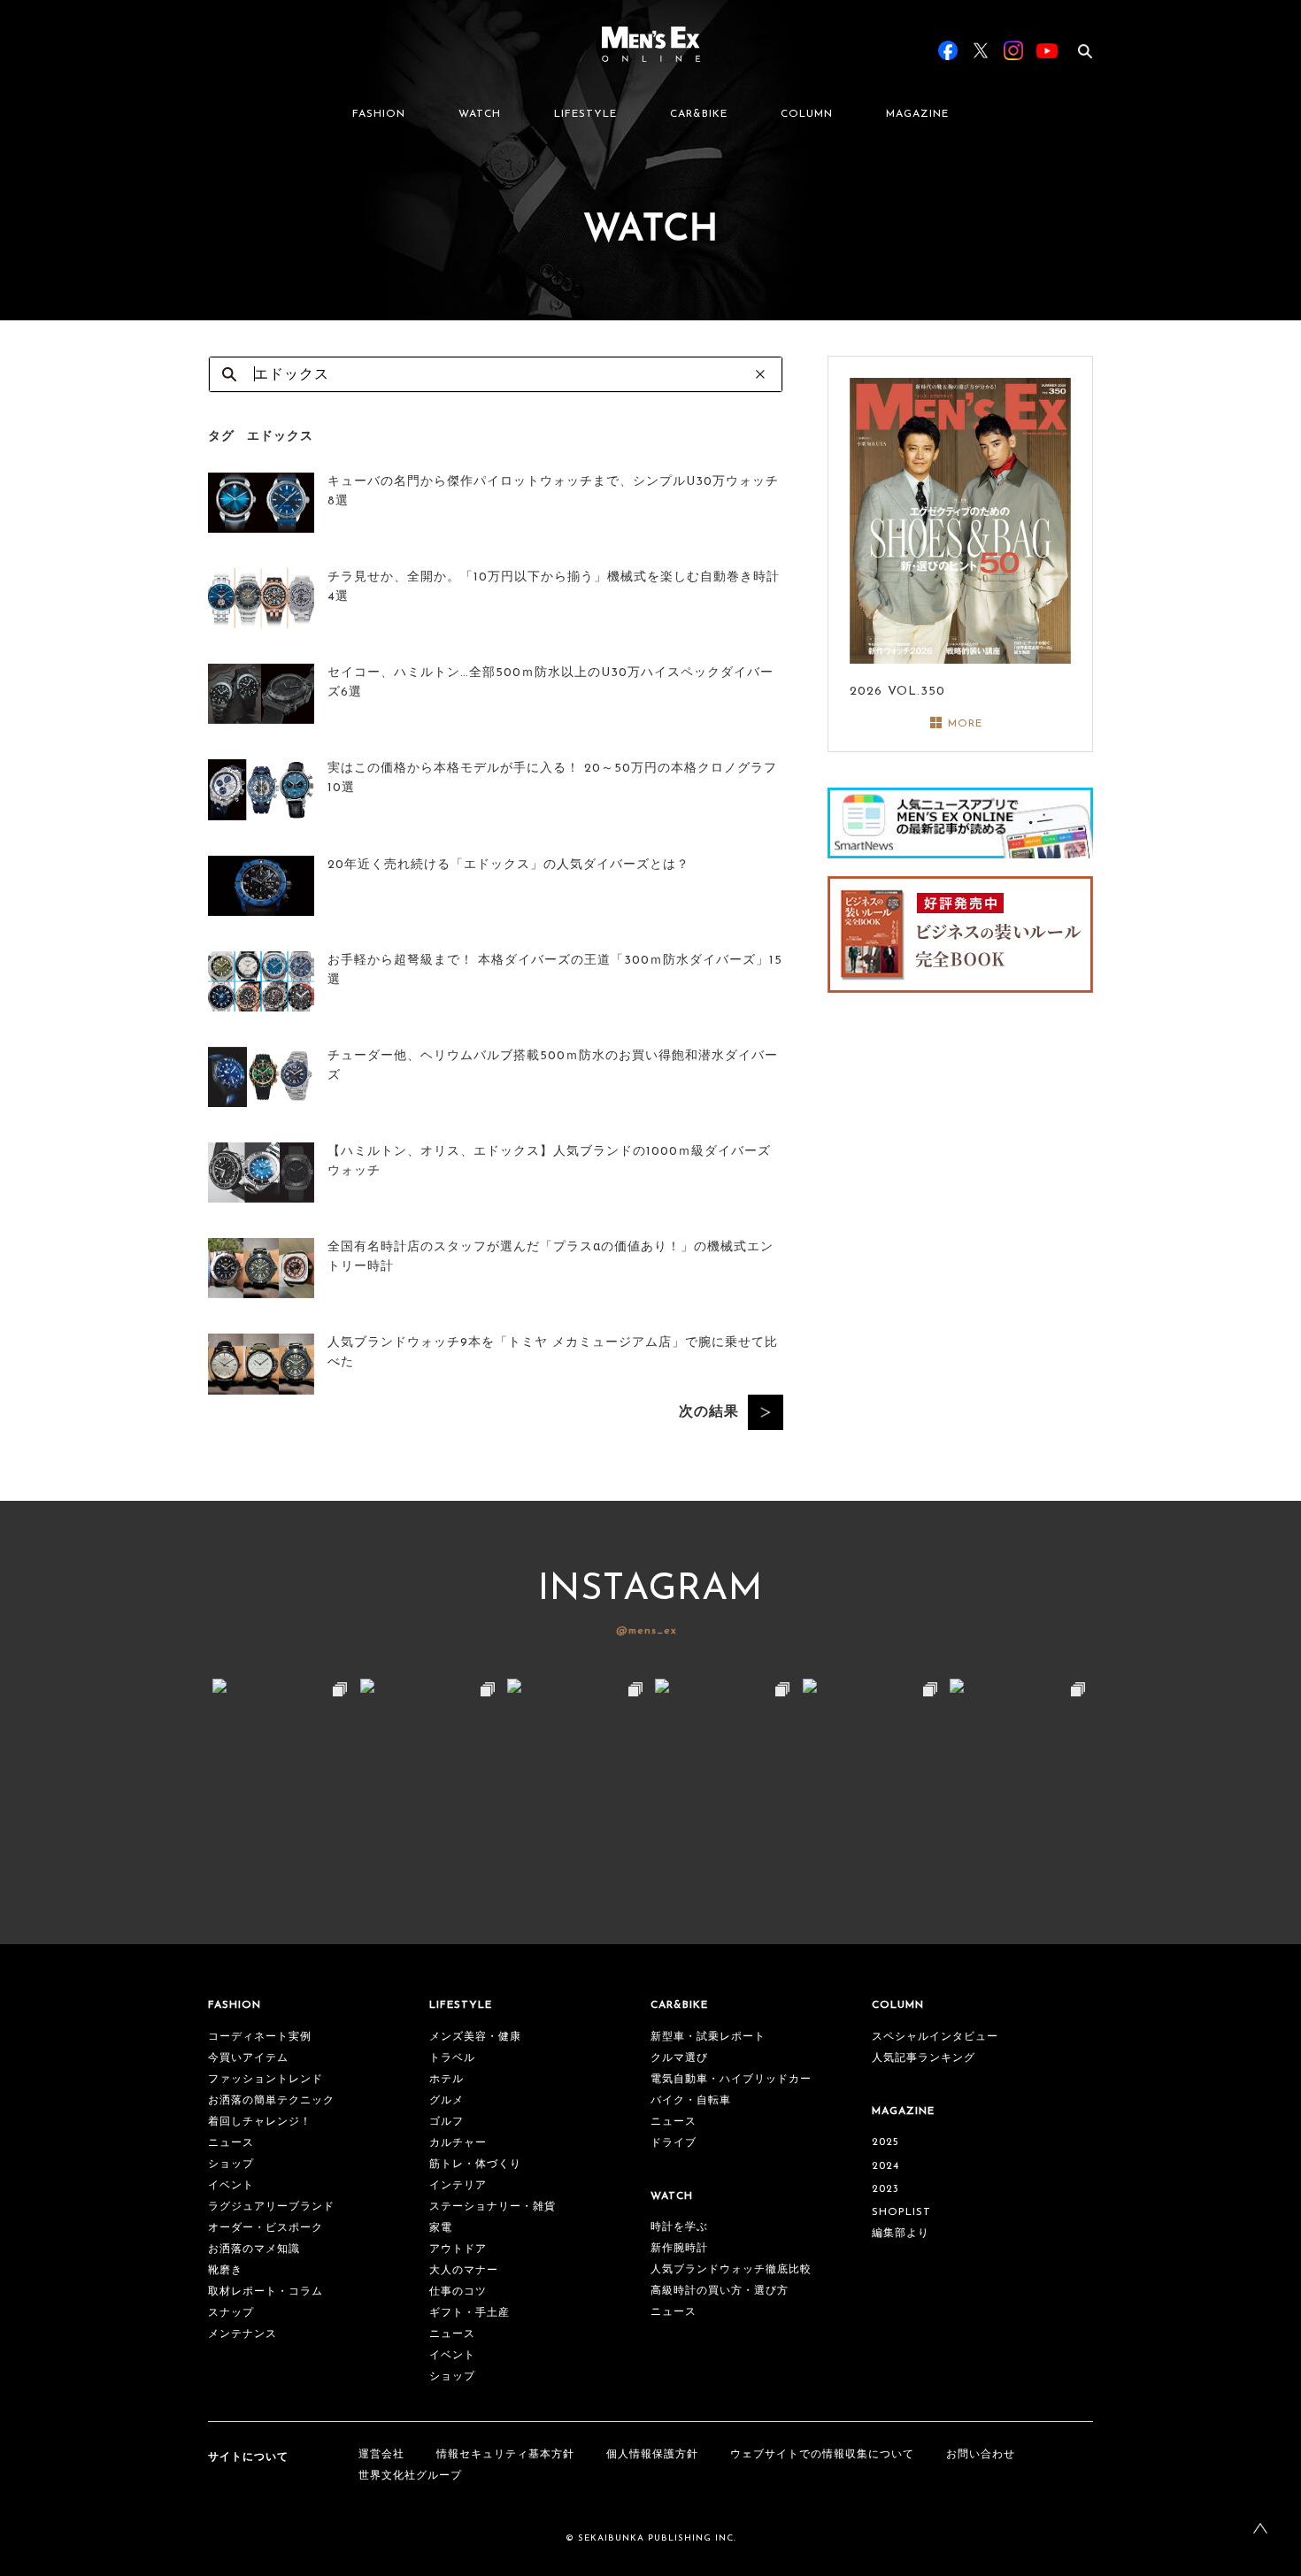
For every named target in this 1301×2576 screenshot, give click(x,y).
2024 (885, 2166)
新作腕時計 (679, 2249)
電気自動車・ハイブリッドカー (731, 2080)
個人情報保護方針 (652, 2455)
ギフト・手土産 (470, 2313)
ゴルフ (446, 2122)
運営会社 (381, 2455)
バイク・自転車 (691, 2101)
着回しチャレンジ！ (260, 2122)
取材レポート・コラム (266, 2292)
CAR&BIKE (699, 114)
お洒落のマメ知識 (254, 2249)
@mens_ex (647, 1631)
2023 (885, 2189)
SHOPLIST (901, 2212)
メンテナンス (242, 2334)
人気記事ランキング (924, 2058)
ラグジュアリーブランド (271, 2207)
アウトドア (458, 2249)
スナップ (231, 2313)
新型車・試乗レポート (708, 2037)
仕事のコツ (458, 2292)
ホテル (446, 2080)
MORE (965, 724)
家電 (441, 2228)
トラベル (452, 2058)
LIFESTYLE (585, 114)
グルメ (446, 2101)
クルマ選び (679, 2058)
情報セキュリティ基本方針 (505, 2455)
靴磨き (225, 2271)
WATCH (480, 114)
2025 (885, 2142)
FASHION (379, 114)
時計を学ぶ (679, 2227)
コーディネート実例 (260, 2037)
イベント (231, 2186)
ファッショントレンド (266, 2080)
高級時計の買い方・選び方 (720, 2291)
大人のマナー (464, 2271)
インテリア (458, 2186)
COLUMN (807, 114)
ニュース (231, 2143)
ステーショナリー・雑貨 (493, 2207)
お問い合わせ (981, 2455)
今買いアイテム (248, 2058)
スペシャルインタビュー (935, 2037)
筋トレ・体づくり (475, 2165)
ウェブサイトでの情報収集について (822, 2455)
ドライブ (674, 2143)
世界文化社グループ (410, 2476)
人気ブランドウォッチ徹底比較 (731, 2270)
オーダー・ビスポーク (266, 2228)
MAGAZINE (917, 114)
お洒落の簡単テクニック (271, 2101)
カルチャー (458, 2143)
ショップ (231, 2165)
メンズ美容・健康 (475, 2037)
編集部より (901, 2234)
